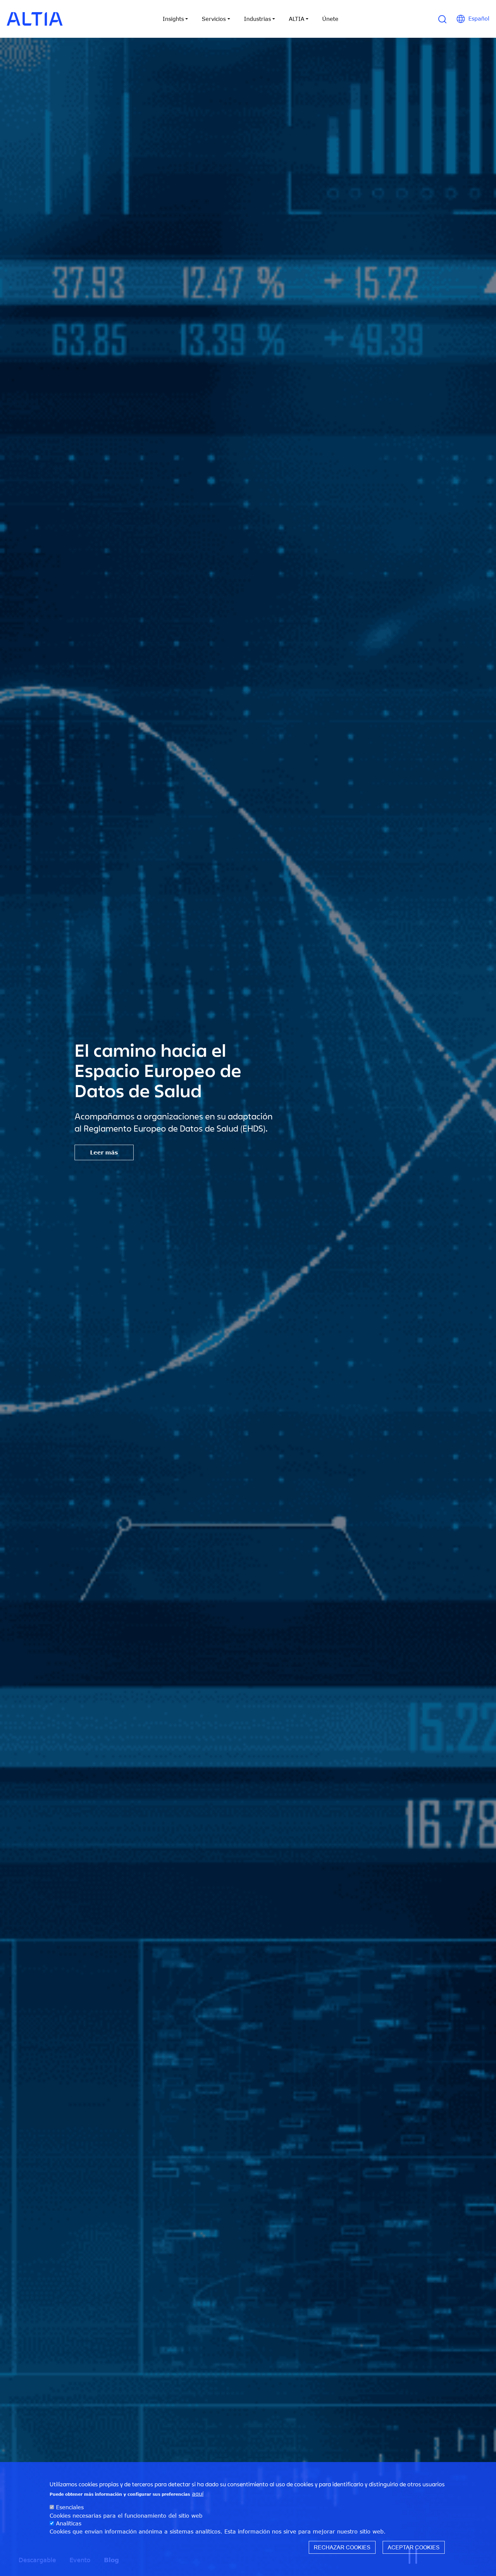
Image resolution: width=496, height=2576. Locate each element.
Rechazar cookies (342, 2547)
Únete (330, 19)
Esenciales (70, 2507)
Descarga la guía (115, 1142)
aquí (198, 2494)
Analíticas (69, 2523)
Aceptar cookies (414, 2547)
